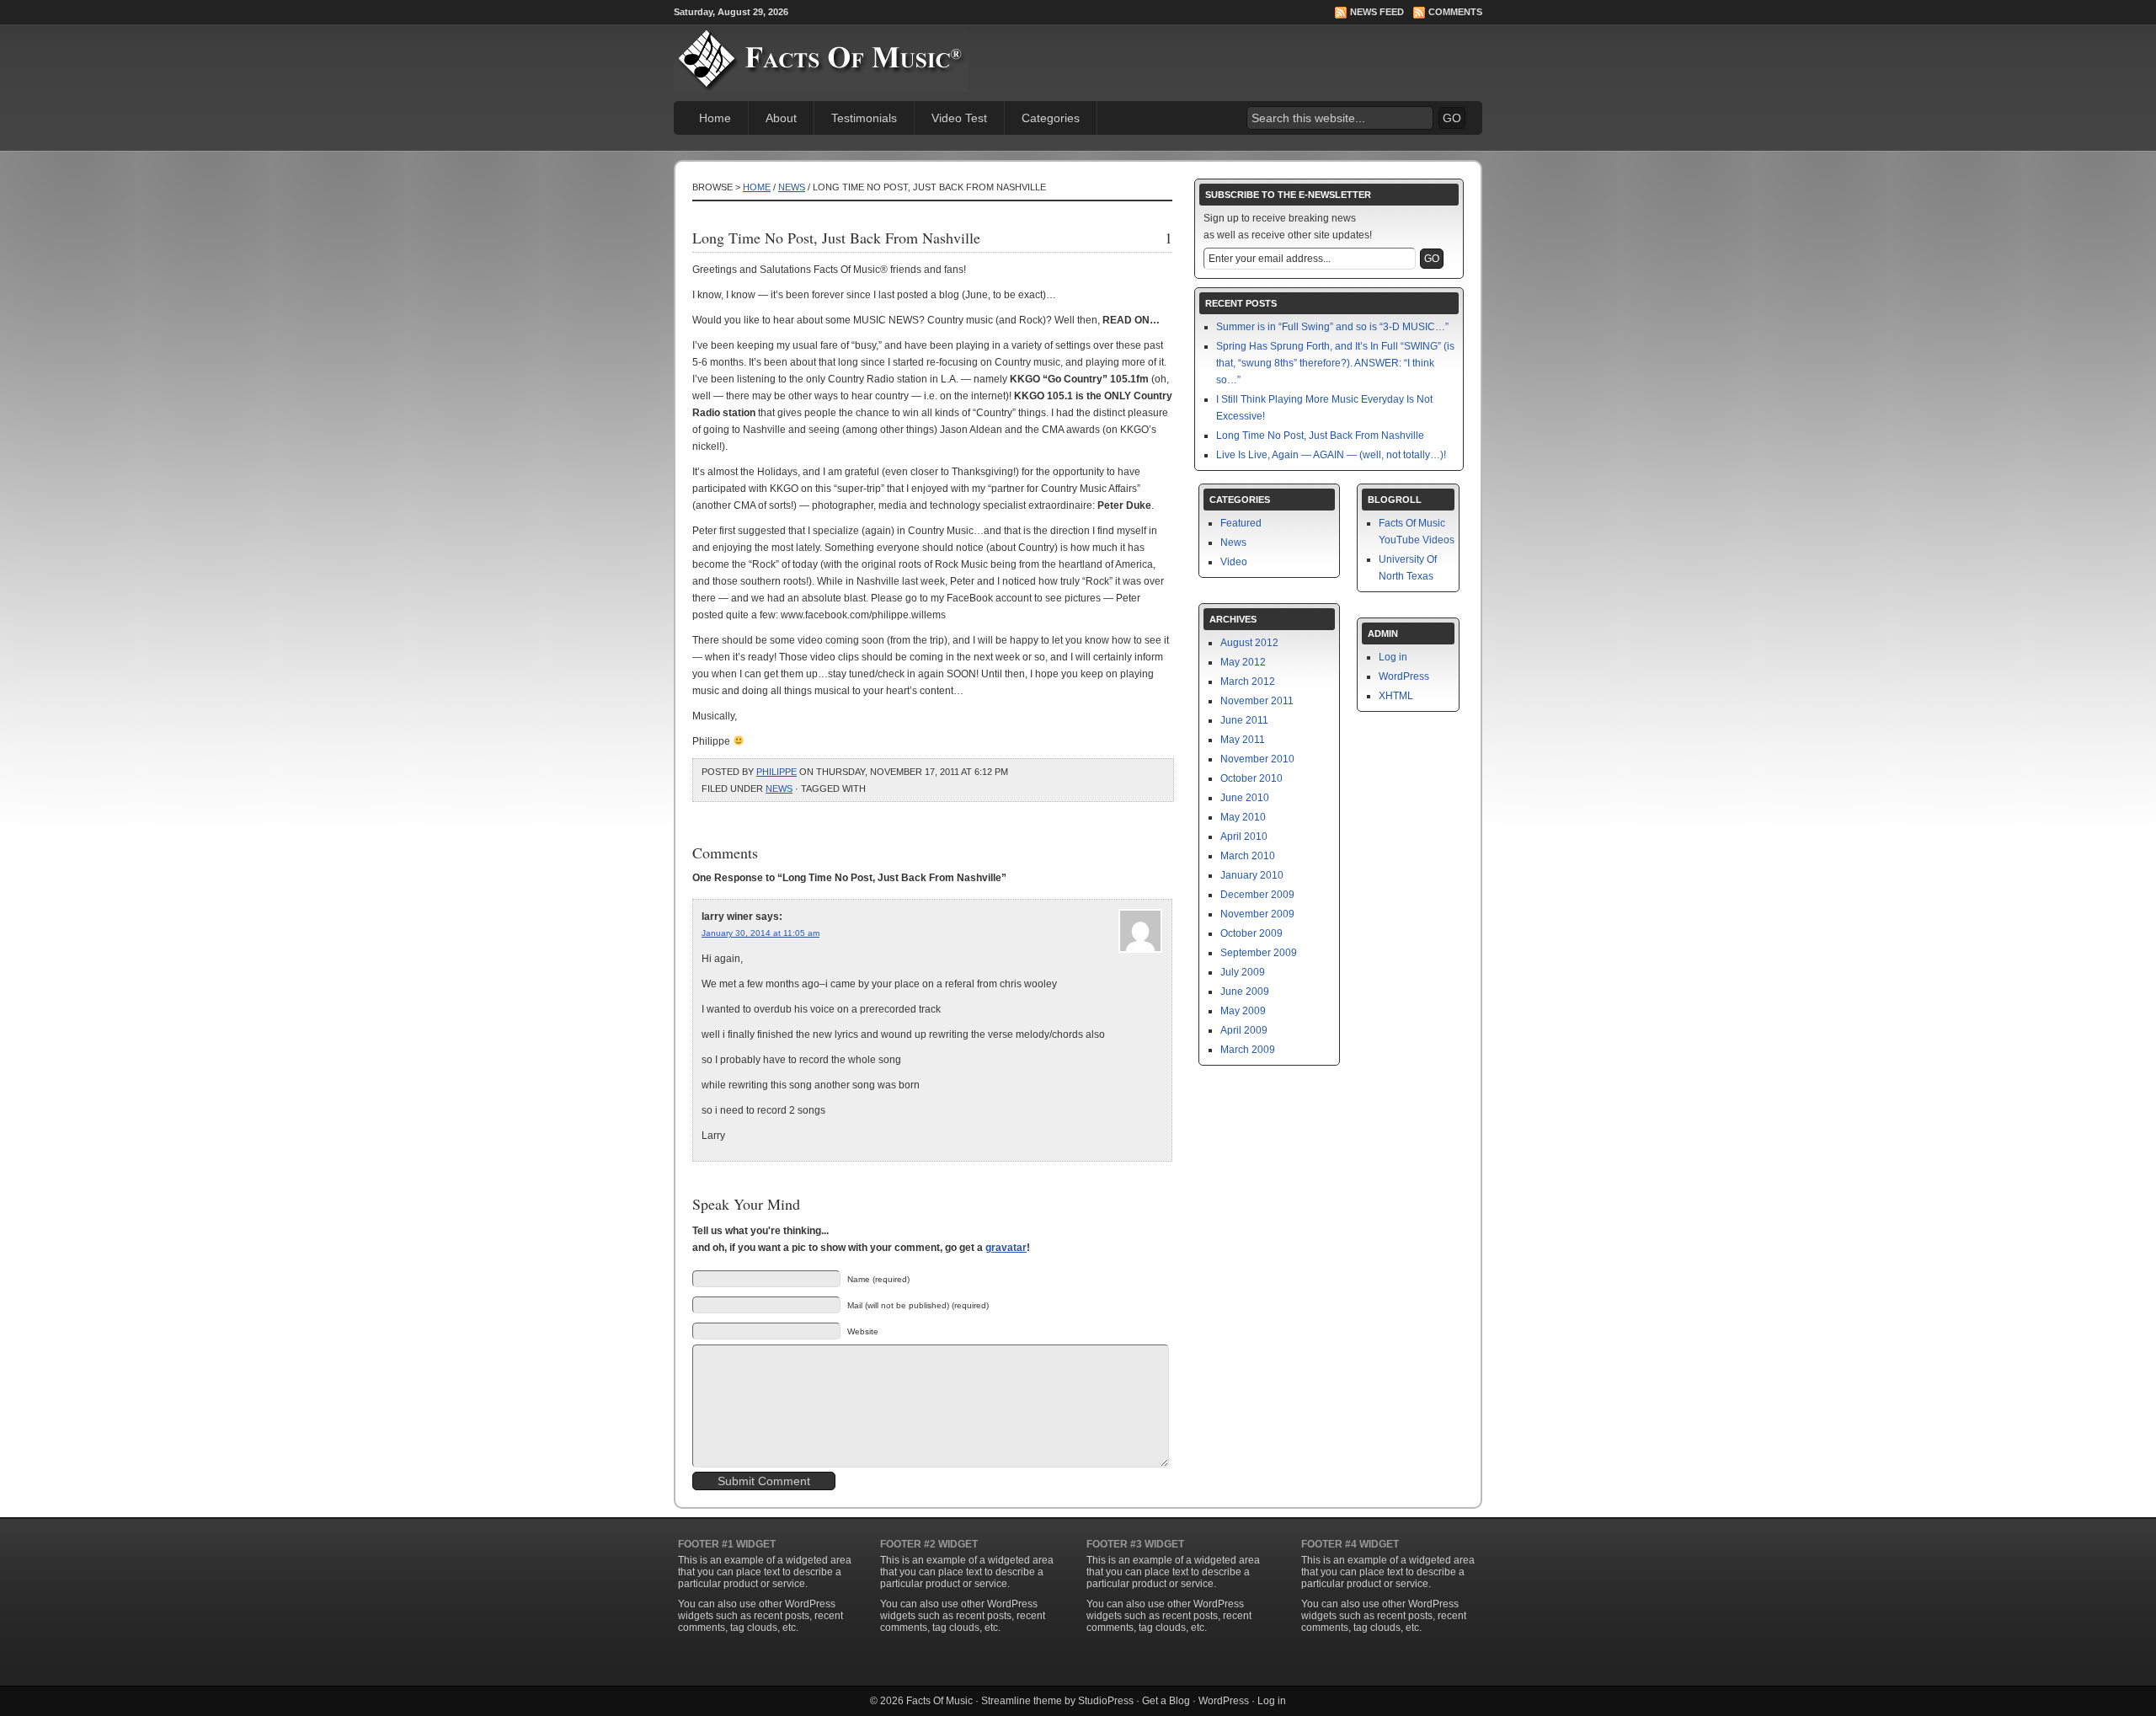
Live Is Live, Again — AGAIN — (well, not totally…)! (1331, 455)
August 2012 (1249, 643)
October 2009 (1251, 933)
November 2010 (1257, 759)
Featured (1241, 523)
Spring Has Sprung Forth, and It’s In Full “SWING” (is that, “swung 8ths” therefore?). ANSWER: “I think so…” (1335, 363)
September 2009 (1259, 953)
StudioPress (1106, 1701)
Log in (1393, 657)
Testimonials (864, 118)
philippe (776, 772)
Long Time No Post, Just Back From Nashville (1320, 436)
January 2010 (1252, 875)
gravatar (1006, 1248)
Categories (1051, 118)
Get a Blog (1166, 1701)
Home (715, 118)
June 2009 (1245, 992)
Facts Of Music (939, 1701)
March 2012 (1248, 682)
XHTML (1396, 696)
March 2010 (1248, 856)
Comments (1455, 12)
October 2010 (1251, 778)
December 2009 (1257, 895)
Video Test (959, 118)
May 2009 (1243, 1011)
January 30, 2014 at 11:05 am (760, 933)
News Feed (1377, 12)
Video (1234, 562)
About (781, 118)
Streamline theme (1022, 1701)
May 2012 (1243, 662)
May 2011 (1243, 740)
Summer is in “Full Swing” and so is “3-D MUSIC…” (1332, 327)
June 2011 (1244, 720)
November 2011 (1257, 701)
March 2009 (1248, 1050)
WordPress (1404, 676)
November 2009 (1257, 914)
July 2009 (1243, 972)
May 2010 (1243, 817)
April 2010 (1244, 837)
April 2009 (1244, 1030)
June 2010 (1245, 798)
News (792, 187)
